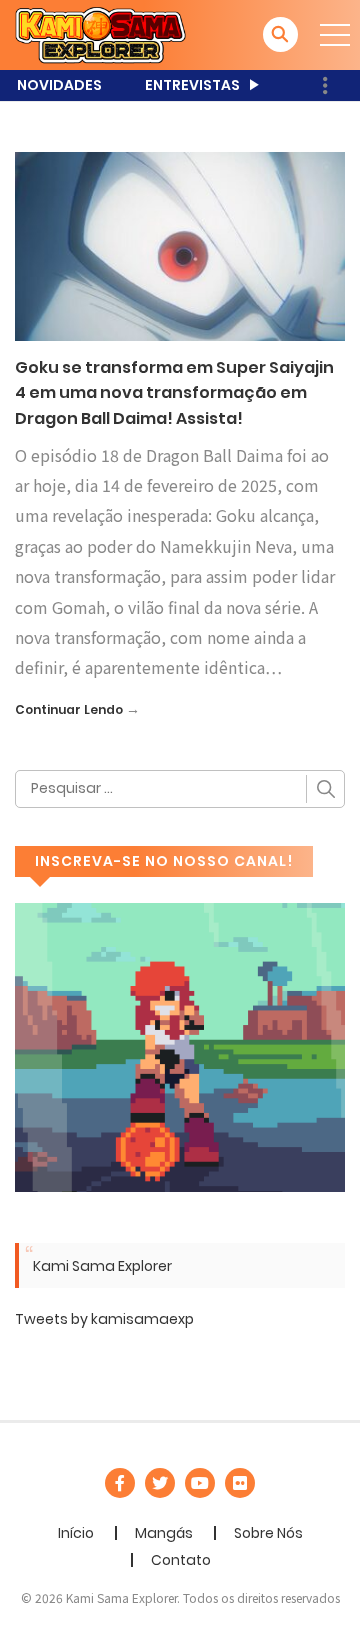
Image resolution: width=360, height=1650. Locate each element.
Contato (181, 1560)
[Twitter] (160, 1483)
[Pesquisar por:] (180, 789)
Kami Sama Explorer (102, 1266)
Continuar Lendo (69, 709)
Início (76, 1533)
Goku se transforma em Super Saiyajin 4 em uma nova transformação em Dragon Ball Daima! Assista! (174, 393)
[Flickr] (240, 1483)
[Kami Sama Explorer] (100, 34)
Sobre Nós (268, 1533)
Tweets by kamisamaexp (104, 1319)
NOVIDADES (59, 85)
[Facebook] (120, 1483)
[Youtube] (200, 1483)
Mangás (164, 1533)
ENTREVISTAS (192, 85)
